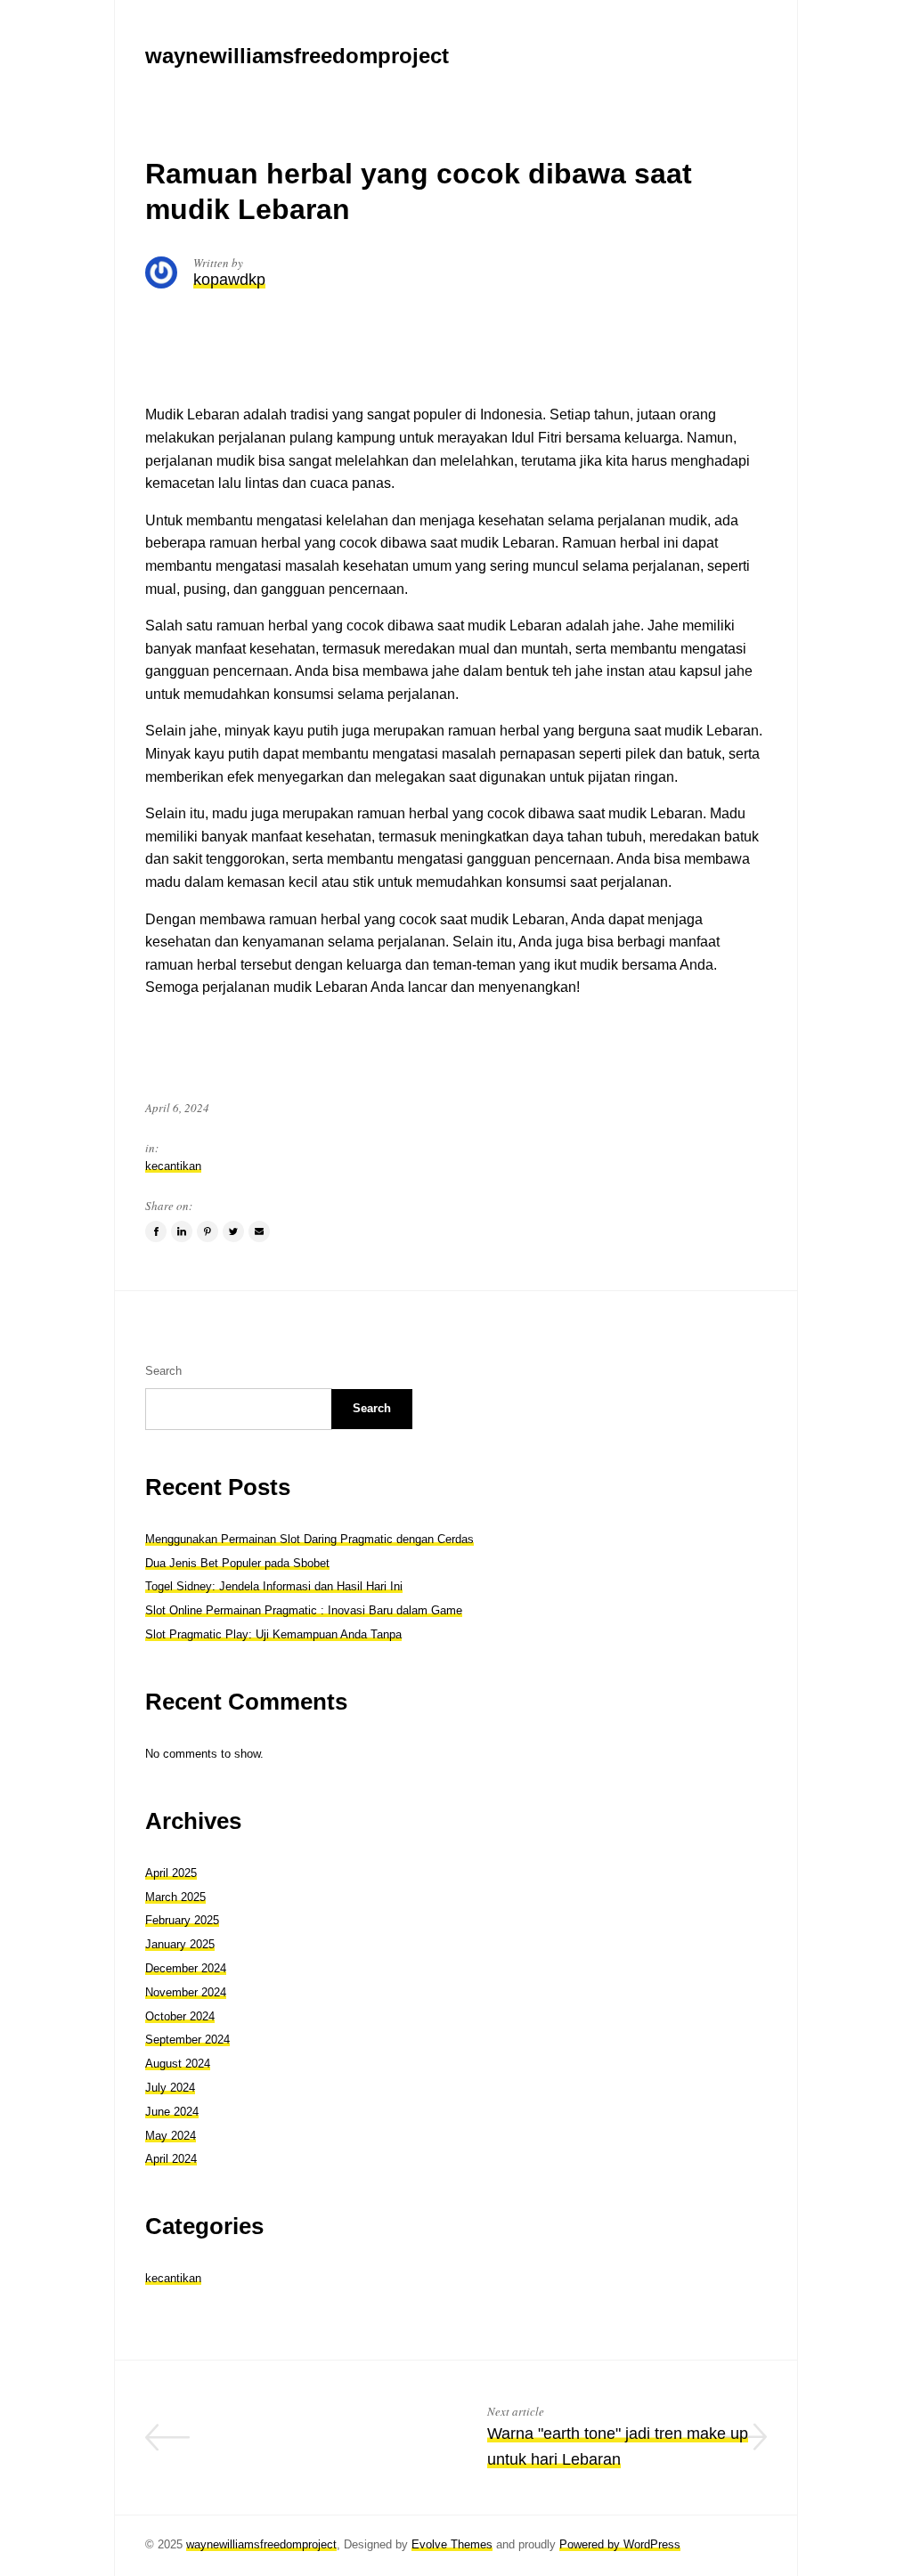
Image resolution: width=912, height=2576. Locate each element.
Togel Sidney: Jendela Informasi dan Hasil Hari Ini (274, 1586)
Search (163, 1371)
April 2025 (171, 1873)
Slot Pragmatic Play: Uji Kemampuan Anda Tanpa (273, 1634)
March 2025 (175, 1897)
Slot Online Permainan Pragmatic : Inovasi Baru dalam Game (304, 1610)
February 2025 (182, 1920)
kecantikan (173, 1166)
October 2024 (180, 2016)
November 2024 (186, 1992)
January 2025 (180, 1944)
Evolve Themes (452, 2544)
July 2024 (170, 2088)
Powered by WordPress (620, 2544)
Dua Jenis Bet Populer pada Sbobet (237, 1563)
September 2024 (187, 2040)
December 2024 (186, 1968)
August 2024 (178, 2064)
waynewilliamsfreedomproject (261, 2544)
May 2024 (171, 2136)
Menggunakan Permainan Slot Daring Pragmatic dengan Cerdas (309, 1539)
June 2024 (172, 2112)
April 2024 (171, 2159)
